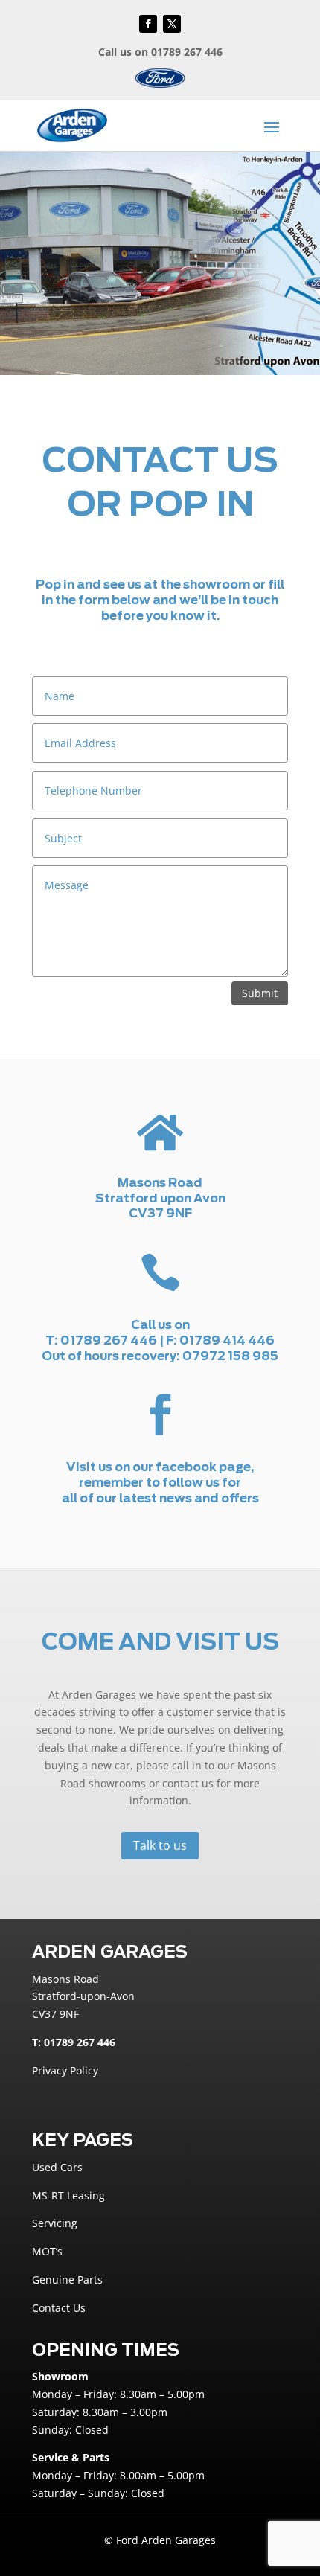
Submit (260, 993)
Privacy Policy (65, 2070)
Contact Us (59, 2308)
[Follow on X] (172, 24)
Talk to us (160, 1845)
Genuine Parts (67, 2279)
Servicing (55, 2223)
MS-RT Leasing (68, 2195)
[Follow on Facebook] (148, 24)
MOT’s (47, 2251)
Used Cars (57, 2167)
